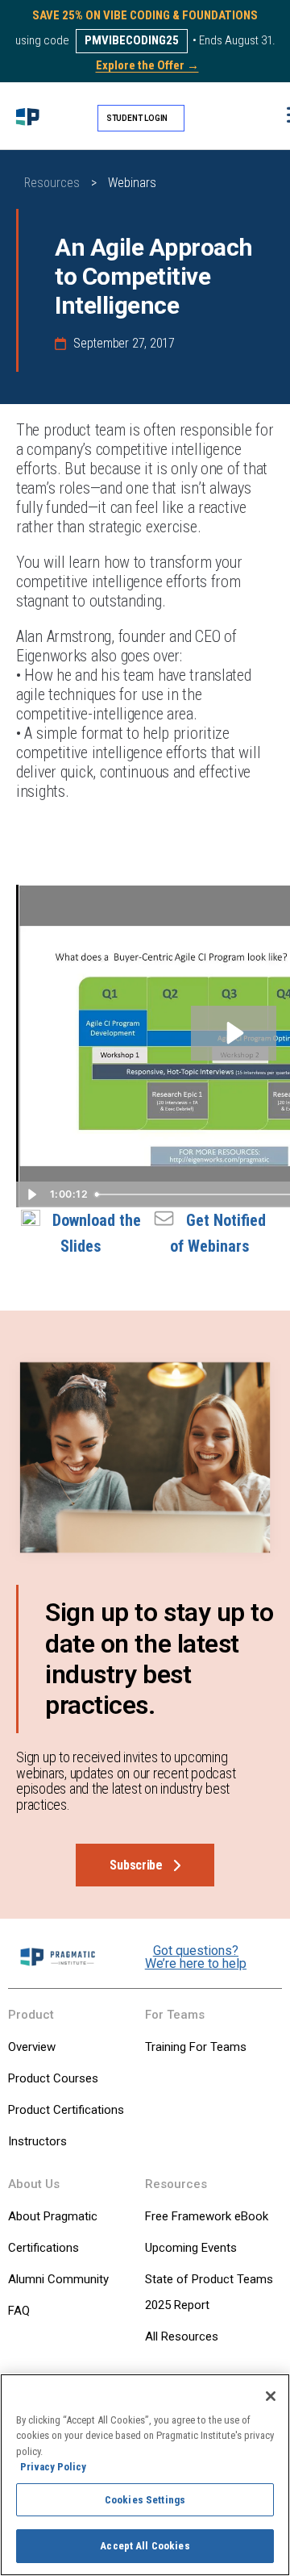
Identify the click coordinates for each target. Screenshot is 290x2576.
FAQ (19, 2311)
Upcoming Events (191, 2248)
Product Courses (53, 2078)
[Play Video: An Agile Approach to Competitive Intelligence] (233, 1033)
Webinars (132, 183)
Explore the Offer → (147, 65)
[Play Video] (31, 1194)
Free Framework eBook (207, 2216)
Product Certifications (66, 2110)
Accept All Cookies (145, 2546)
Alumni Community (58, 2279)
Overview (32, 2047)
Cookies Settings (145, 2500)
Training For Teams (196, 2047)
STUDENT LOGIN (137, 118)
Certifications (43, 2248)
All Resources (182, 2336)
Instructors (37, 2141)
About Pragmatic (53, 2216)
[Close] (271, 2396)
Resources (52, 183)
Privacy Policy (53, 2467)
